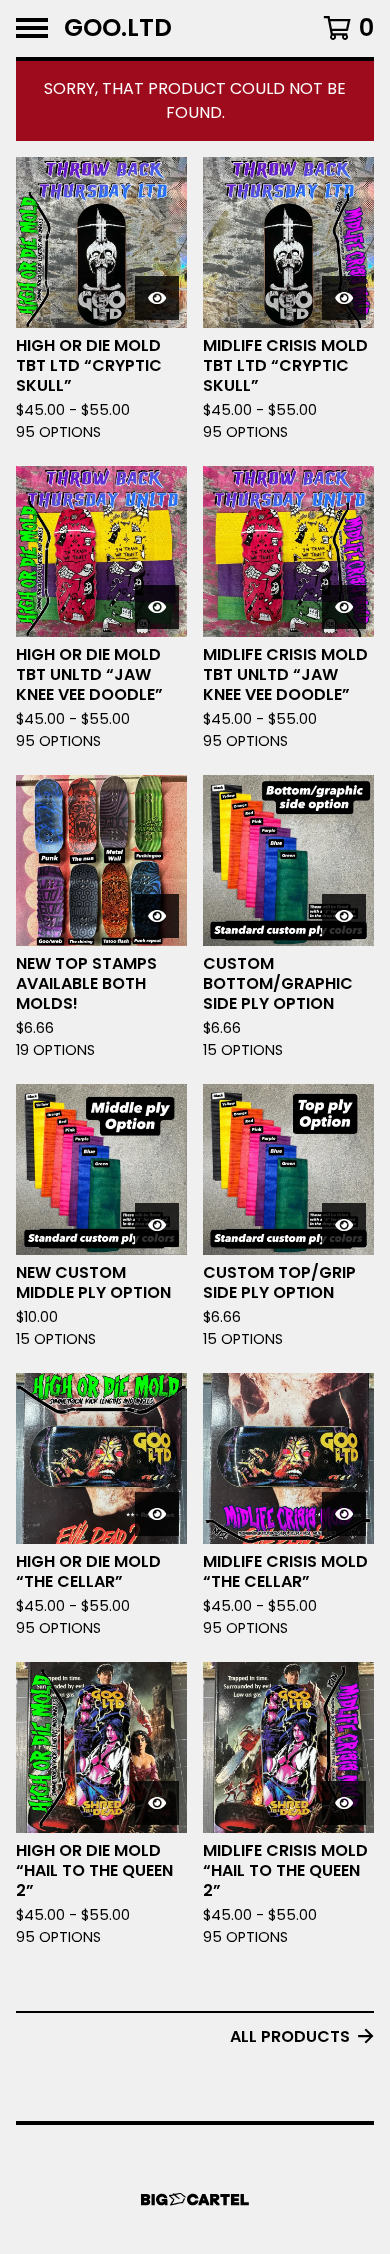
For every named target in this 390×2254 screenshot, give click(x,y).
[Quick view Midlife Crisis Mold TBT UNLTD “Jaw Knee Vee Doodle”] (344, 607)
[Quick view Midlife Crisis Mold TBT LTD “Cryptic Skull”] (344, 298)
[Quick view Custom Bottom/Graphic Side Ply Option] (344, 916)
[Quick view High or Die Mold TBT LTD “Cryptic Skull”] (157, 298)
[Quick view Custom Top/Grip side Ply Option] (344, 1225)
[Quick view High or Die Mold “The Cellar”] (157, 1514)
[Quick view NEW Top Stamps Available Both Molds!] (157, 916)
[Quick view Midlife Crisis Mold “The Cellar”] (344, 1514)
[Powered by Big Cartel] (195, 2199)
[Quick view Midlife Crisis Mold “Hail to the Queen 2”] (344, 1803)
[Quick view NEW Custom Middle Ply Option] (157, 1225)
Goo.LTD (118, 28)
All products (290, 2036)
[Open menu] (32, 28)
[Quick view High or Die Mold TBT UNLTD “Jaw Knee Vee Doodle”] (157, 607)
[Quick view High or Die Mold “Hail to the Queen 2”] (157, 1803)
